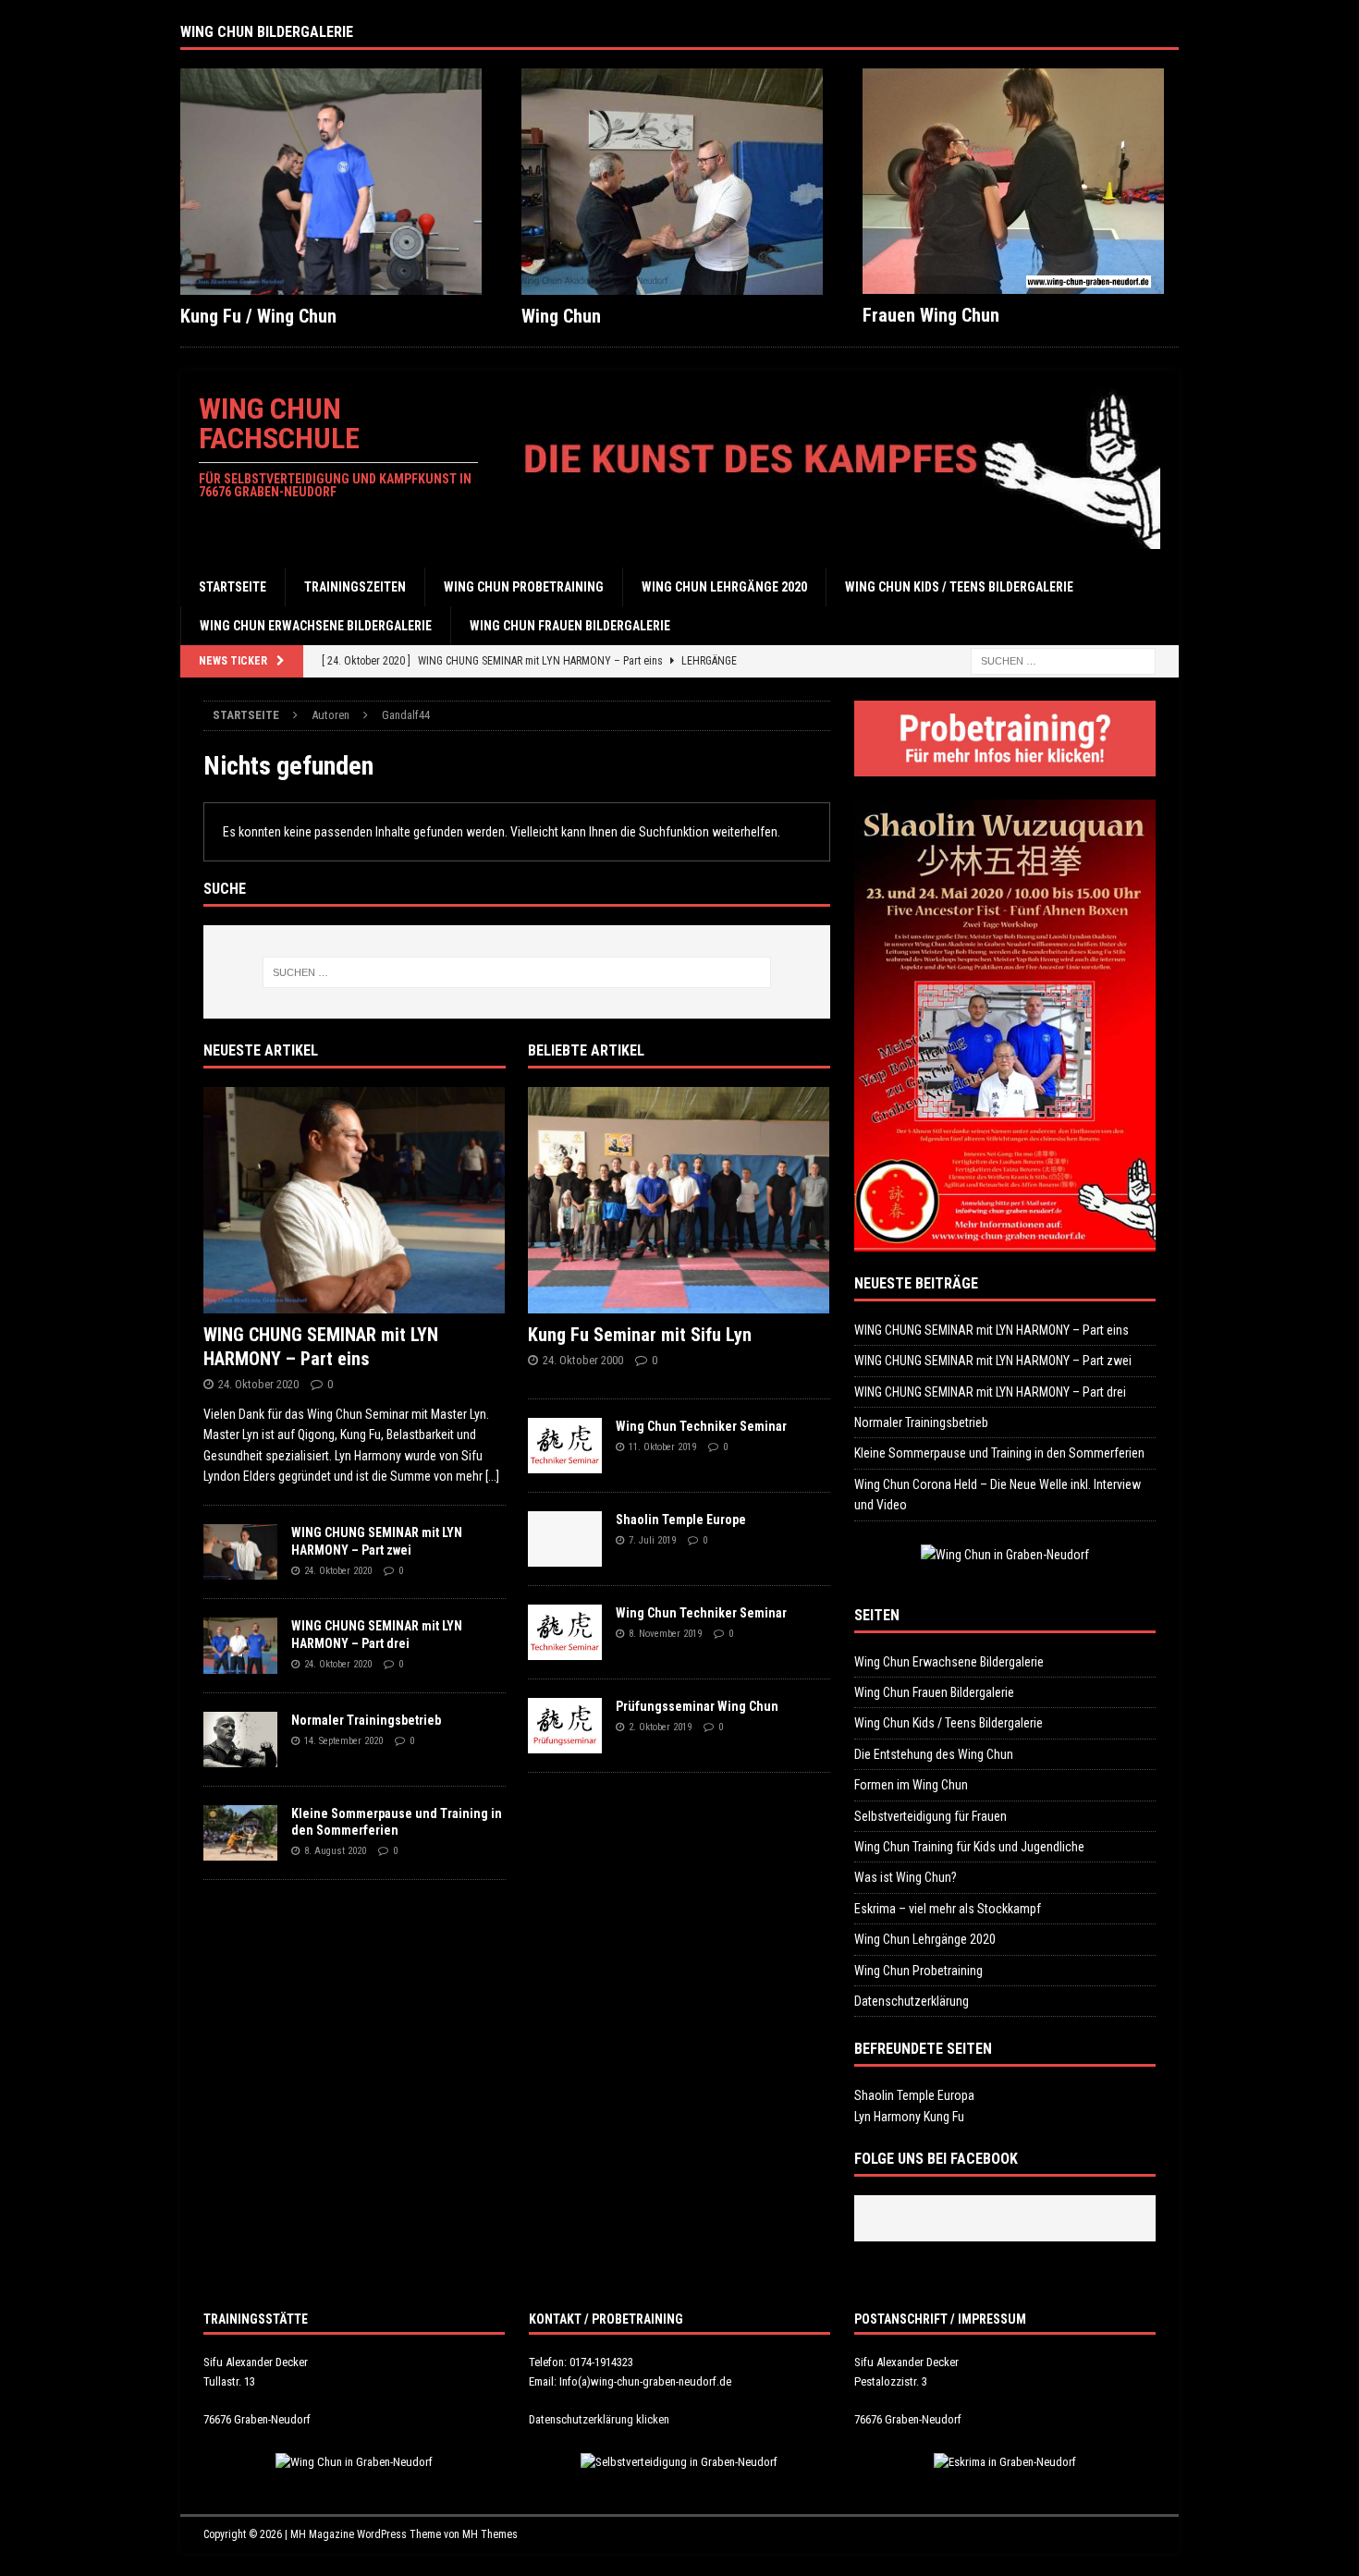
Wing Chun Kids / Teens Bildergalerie (959, 587)
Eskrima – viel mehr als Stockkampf (948, 1909)
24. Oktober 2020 (258, 1384)
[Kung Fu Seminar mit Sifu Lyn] (679, 1200)
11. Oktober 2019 (662, 1447)
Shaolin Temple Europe (681, 1520)
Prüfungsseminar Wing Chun (697, 1706)
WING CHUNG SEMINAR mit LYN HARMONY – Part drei (990, 1392)
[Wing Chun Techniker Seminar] (565, 1446)
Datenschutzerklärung (912, 2001)
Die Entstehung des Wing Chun (934, 1754)
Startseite (233, 587)
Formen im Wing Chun (911, 1785)
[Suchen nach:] (1063, 661)
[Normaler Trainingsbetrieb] (240, 1740)
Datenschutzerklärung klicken (599, 2419)
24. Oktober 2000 (583, 1360)
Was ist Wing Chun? (906, 1877)
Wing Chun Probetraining (524, 587)
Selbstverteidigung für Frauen (930, 1816)
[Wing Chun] (679, 182)
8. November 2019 (665, 1634)
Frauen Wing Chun (931, 315)
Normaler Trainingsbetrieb (366, 1720)
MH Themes (490, 2534)
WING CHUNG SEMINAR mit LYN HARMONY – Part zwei (993, 1361)
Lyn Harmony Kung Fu (909, 2117)
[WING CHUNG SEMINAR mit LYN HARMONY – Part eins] (355, 1200)
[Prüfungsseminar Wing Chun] (565, 1726)
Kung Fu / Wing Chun (258, 316)
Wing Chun (561, 316)
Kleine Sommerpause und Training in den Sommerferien (999, 1453)
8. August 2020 (335, 1851)
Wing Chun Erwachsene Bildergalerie (316, 626)
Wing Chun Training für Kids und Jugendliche (969, 1847)
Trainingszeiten (355, 587)
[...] (492, 1476)
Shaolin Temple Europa (914, 2095)
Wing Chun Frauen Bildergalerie (570, 626)
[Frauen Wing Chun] (1021, 182)
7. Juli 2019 (652, 1540)
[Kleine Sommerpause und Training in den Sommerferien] (240, 1833)
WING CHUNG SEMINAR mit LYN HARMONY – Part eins (992, 1330)
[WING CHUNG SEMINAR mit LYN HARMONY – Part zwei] (240, 1552)
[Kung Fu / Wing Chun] (338, 182)
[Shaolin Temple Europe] (565, 1539)
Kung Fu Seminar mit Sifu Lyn (640, 1335)
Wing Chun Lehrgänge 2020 (724, 587)
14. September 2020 (343, 1741)
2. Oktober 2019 (660, 1727)
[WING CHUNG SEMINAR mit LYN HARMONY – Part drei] (240, 1645)
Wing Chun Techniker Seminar (701, 1426)
